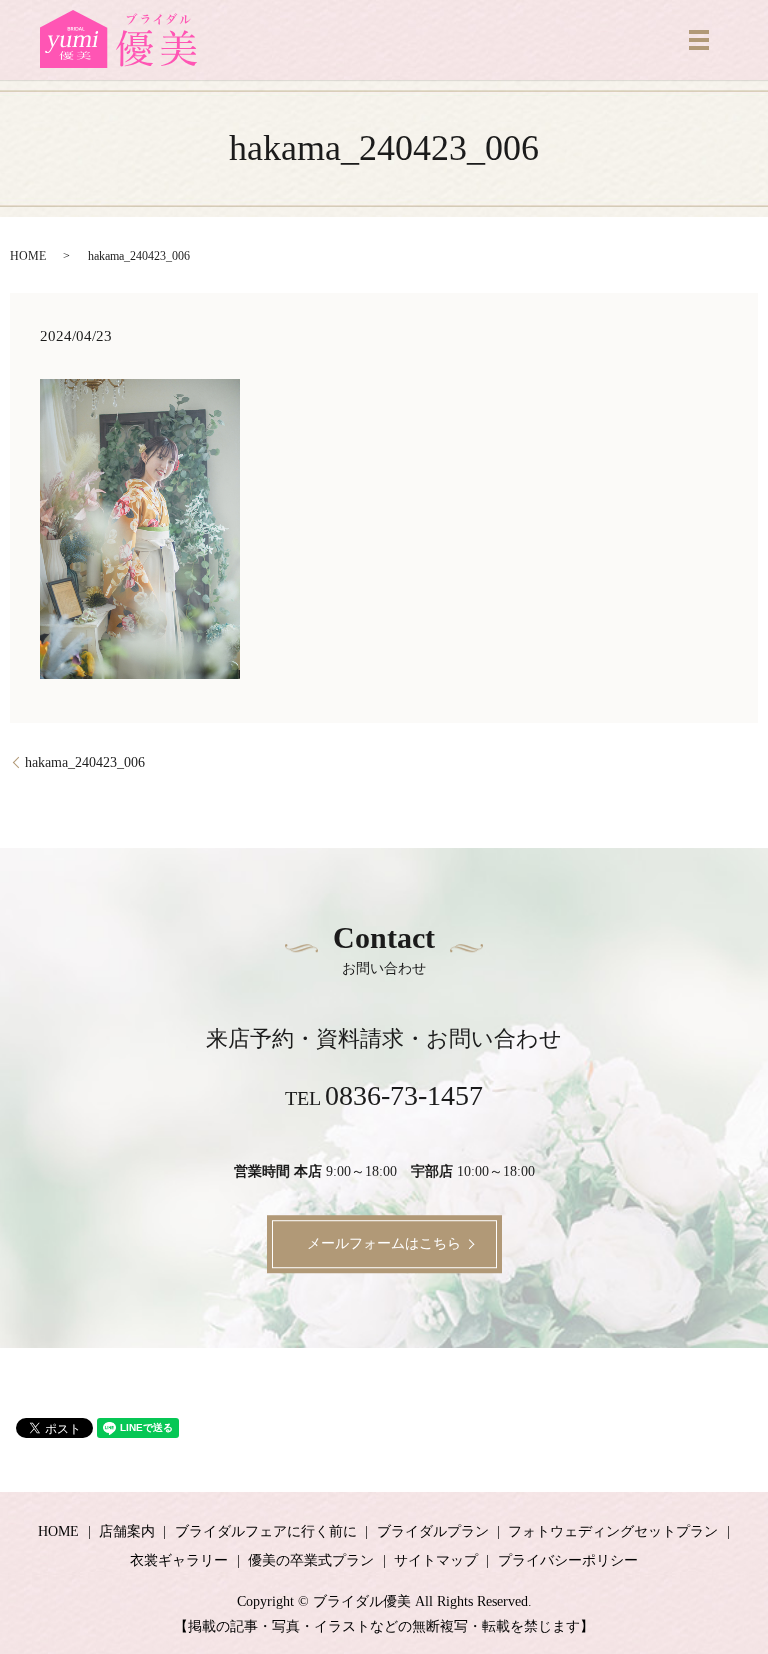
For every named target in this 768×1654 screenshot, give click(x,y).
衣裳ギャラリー (179, 1560)
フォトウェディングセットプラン (613, 1531)
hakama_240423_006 (85, 762)
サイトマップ (436, 1560)
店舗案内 (127, 1531)
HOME (28, 256)
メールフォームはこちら (384, 1243)
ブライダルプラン (433, 1531)
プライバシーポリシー (568, 1560)
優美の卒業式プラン (311, 1560)
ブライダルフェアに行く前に (266, 1531)
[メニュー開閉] (699, 40)
